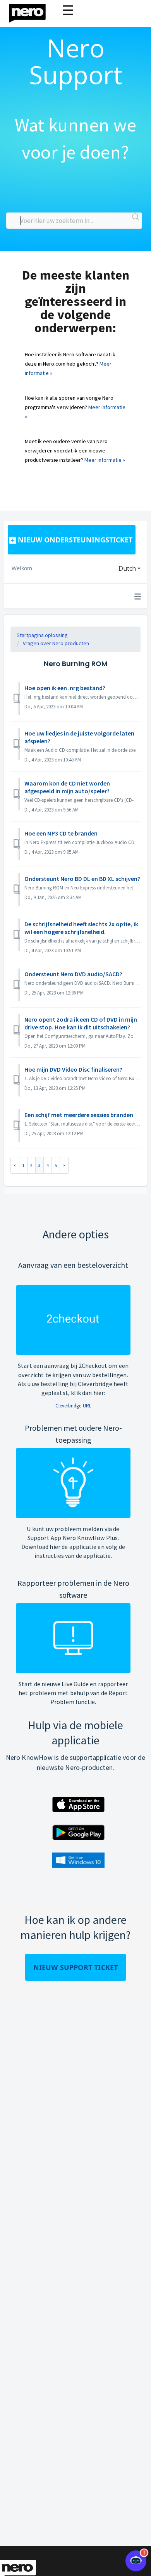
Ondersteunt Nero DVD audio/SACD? (73, 974)
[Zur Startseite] (32, 11)
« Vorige (15, 1165)
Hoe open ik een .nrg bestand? (65, 688)
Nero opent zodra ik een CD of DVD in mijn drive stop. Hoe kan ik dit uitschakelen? (81, 1023)
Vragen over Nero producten (56, 643)
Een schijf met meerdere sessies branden (79, 1115)
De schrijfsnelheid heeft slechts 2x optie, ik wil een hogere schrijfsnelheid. (81, 928)
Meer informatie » (105, 460)
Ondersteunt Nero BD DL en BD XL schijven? (82, 879)
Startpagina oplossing (42, 635)
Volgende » (64, 1165)
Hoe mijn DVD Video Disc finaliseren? (73, 1069)
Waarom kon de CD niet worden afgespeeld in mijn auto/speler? (67, 787)
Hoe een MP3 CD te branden (61, 833)
